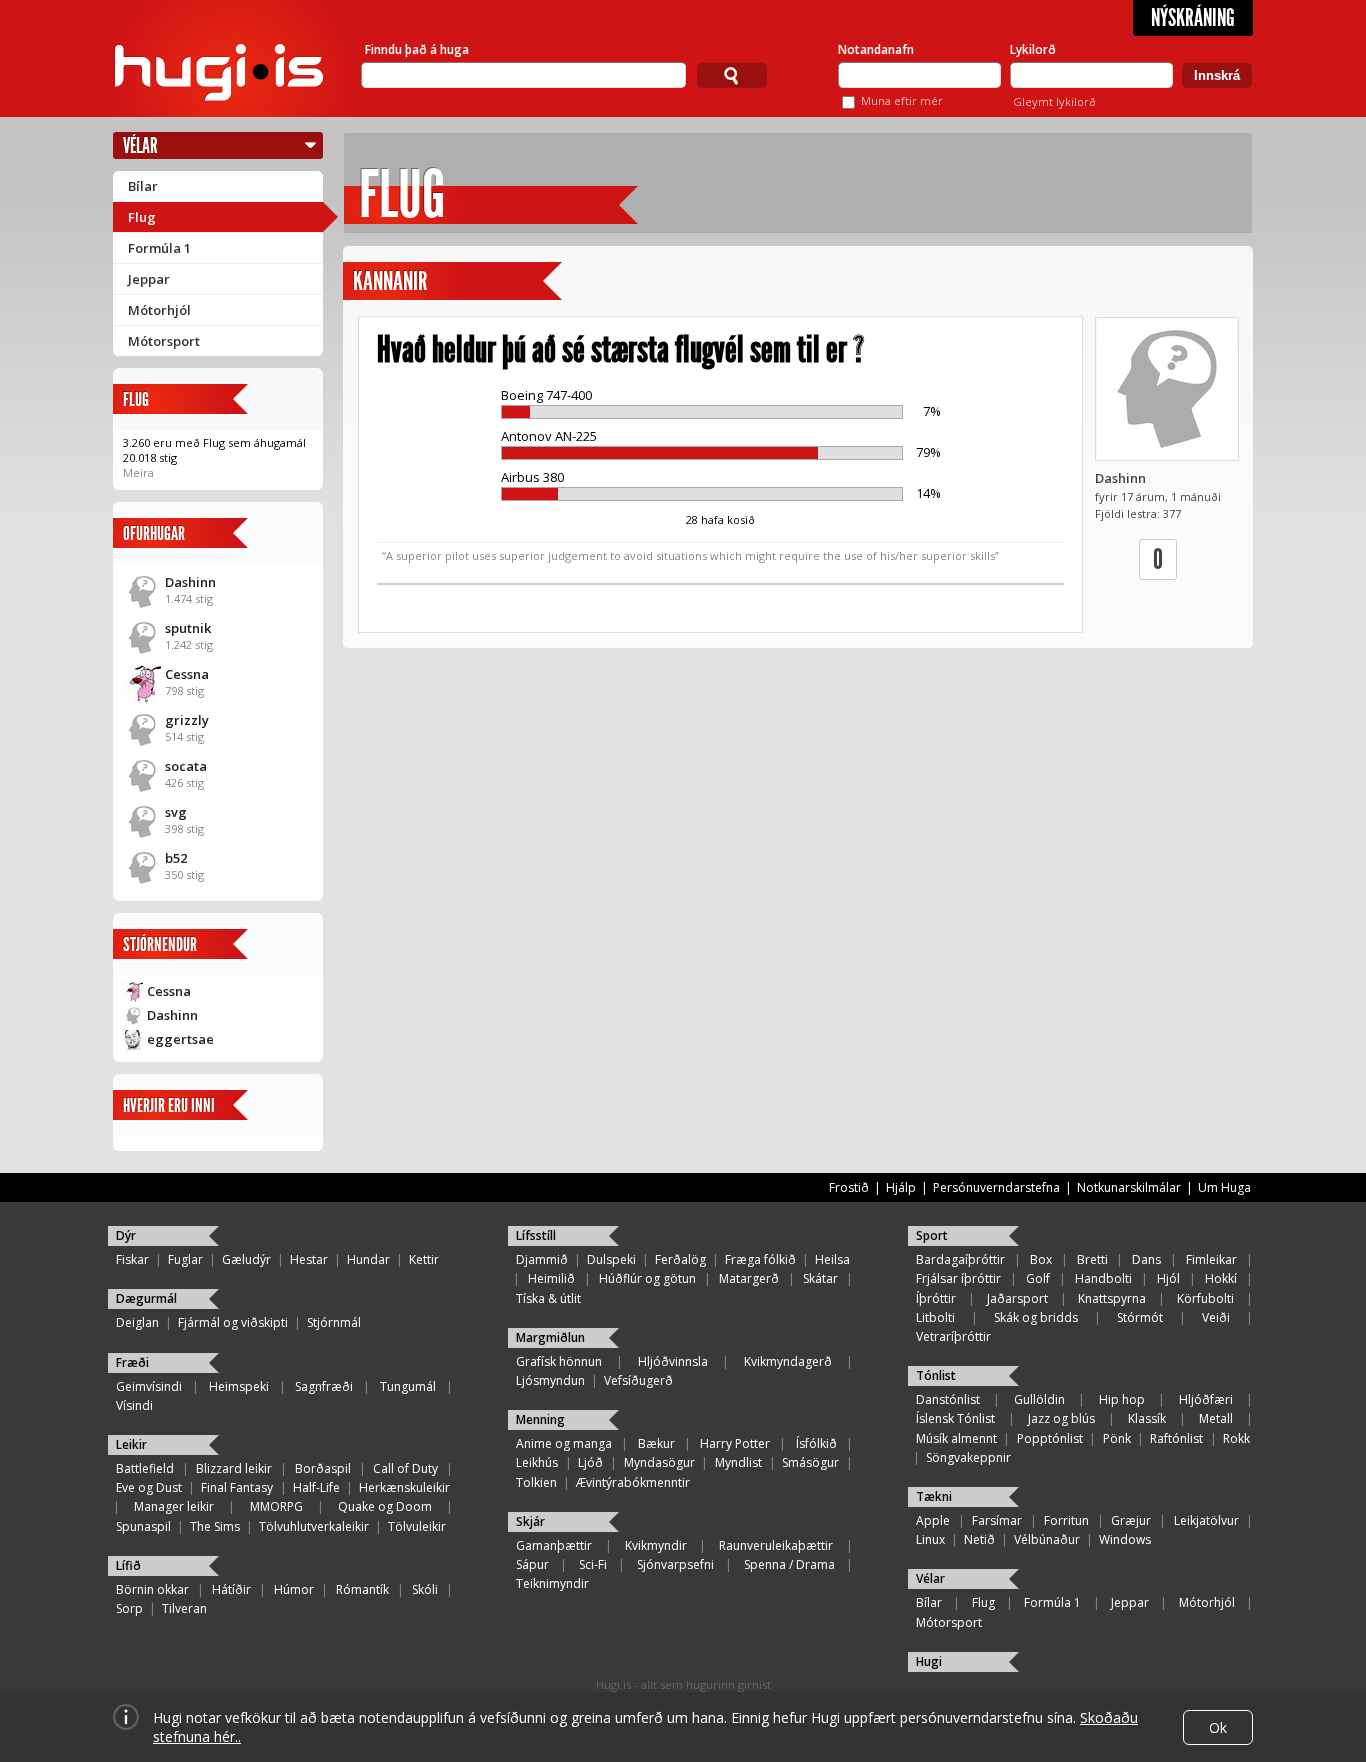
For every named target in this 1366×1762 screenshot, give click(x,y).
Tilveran (184, 1608)
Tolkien (536, 1482)
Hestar (309, 1259)
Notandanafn (876, 49)
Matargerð (749, 1278)
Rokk (1236, 1438)
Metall (1216, 1418)
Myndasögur (659, 1462)
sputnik (188, 628)
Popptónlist (1050, 1438)
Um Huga (1224, 1187)
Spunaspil (143, 1526)
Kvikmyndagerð (788, 1361)
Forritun (1066, 1520)
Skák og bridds (1036, 1317)
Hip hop (1122, 1399)
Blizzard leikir (234, 1468)
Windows (1125, 1539)
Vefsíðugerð (638, 1380)
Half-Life (316, 1487)
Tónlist (936, 1375)
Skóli (425, 1589)
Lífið (128, 1565)
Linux (930, 1539)
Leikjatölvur (1206, 1520)
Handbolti (1103, 1278)
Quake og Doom (385, 1506)
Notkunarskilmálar (1129, 1187)
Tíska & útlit (548, 1298)
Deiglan (137, 1322)
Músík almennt (956, 1438)
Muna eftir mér (902, 100)
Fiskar (132, 1259)
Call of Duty (405, 1468)
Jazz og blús (1061, 1418)
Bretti (1092, 1259)
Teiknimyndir (552, 1583)
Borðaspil (323, 1468)
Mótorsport (164, 341)
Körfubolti (1205, 1298)
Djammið (542, 1259)
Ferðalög (680, 1259)
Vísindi (134, 1405)
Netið (979, 1539)
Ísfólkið (816, 1443)
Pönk (1117, 1438)
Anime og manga (564, 1443)
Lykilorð (1033, 49)
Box (1041, 1259)
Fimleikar (1211, 1259)
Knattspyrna (1112, 1298)
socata (186, 766)
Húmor (294, 1589)
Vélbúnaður (1047, 1539)
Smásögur (810, 1462)
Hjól (1168, 1278)
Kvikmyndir (656, 1545)
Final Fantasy (237, 1487)
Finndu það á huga (417, 49)
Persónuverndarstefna (996, 1187)
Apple (933, 1520)
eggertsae (180, 1039)
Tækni (934, 1496)
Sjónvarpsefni (675, 1564)
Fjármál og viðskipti (233, 1322)
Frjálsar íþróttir (958, 1278)
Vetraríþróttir (953, 1336)
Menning (540, 1419)
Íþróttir (936, 1298)
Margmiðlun (550, 1337)
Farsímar (997, 1520)
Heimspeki (239, 1386)
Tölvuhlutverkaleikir (314, 1526)
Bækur (656, 1443)
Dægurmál (146, 1298)
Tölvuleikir (417, 1526)
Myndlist (738, 1462)
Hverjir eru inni (169, 1105)
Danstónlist (948, 1399)
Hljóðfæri (1206, 1399)
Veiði (1216, 1317)
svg (176, 812)
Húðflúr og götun (647, 1278)
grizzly (187, 720)
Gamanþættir (554, 1545)
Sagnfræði (324, 1386)
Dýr (126, 1235)
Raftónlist (1176, 1438)
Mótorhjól (159, 310)
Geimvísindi (149, 1386)
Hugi (929, 1661)
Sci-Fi (593, 1564)
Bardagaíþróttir (960, 1259)
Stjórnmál (334, 1322)
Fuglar (185, 1259)
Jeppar (149, 279)
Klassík (1147, 1418)
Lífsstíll (536, 1235)
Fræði (132, 1362)
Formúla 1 (159, 248)
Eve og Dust (149, 1487)
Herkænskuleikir (404, 1487)
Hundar (368, 1259)
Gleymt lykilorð (1054, 101)
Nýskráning (1193, 18)
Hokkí (1221, 1278)
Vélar (140, 145)
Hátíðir (231, 1589)
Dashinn (190, 582)
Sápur (532, 1564)
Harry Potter (735, 1443)
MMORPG (276, 1506)
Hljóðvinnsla (673, 1361)
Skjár (530, 1521)
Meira (138, 472)
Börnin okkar (152, 1589)
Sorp (129, 1608)
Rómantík (362, 1589)
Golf (1038, 1278)
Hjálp (901, 1187)
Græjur (1131, 1520)
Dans (1146, 1259)
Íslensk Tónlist (955, 1418)
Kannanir (390, 281)
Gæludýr (246, 1259)
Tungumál (408, 1386)
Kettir (424, 1259)
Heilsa (832, 1259)
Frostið (849, 1187)
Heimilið (551, 1278)
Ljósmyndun (550, 1380)
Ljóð (590, 1462)
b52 (176, 858)
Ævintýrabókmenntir (633, 1482)
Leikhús (537, 1462)
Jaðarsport (1017, 1298)
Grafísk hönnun (559, 1361)
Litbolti (935, 1317)
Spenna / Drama (789, 1564)
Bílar (143, 186)
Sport (932, 1235)
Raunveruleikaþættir (776, 1545)
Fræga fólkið (760, 1259)
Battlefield (145, 1468)
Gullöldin (1039, 1399)
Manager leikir (174, 1506)
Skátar (820, 1278)
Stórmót (1140, 1317)
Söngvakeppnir (968, 1457)
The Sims (215, 1526)
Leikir (131, 1444)
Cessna (187, 674)
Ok (1218, 1727)
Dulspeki (611, 1259)
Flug (142, 217)
